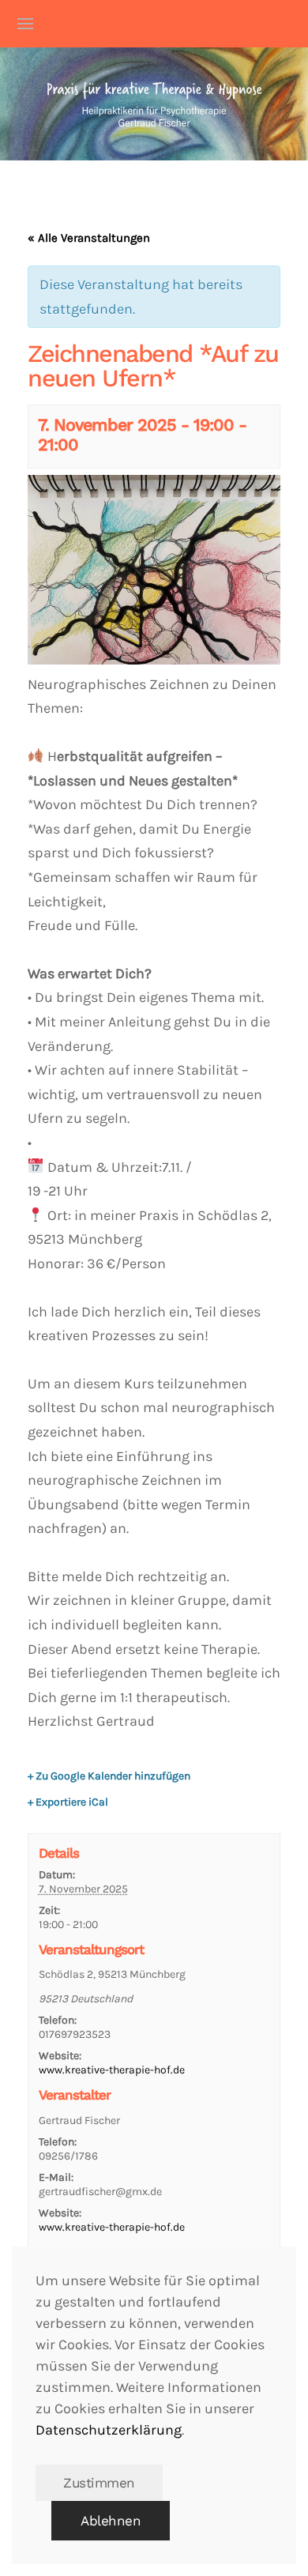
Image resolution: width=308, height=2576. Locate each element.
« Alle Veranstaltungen (89, 238)
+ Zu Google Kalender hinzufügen (109, 1776)
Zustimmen (99, 2483)
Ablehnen (111, 2521)
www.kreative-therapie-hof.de (112, 2070)
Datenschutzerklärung (109, 2430)
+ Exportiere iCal (68, 1802)
